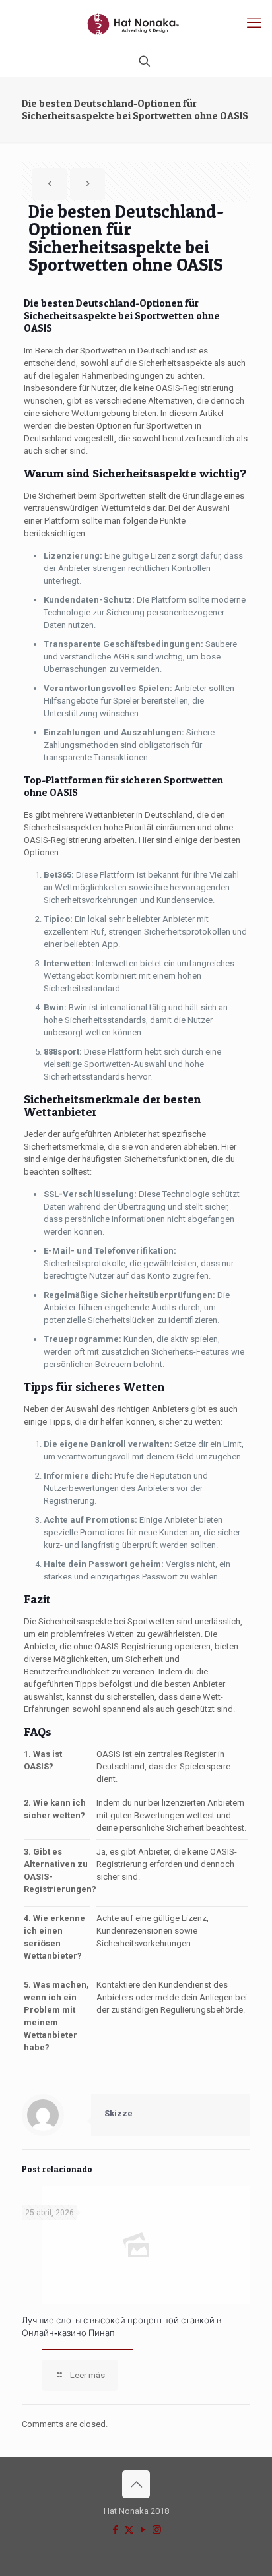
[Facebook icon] (115, 2530)
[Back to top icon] (136, 2484)
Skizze (119, 2113)
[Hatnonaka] (136, 23)
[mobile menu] (254, 23)
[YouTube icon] (143, 2530)
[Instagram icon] (157, 2530)
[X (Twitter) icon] (129, 2530)
